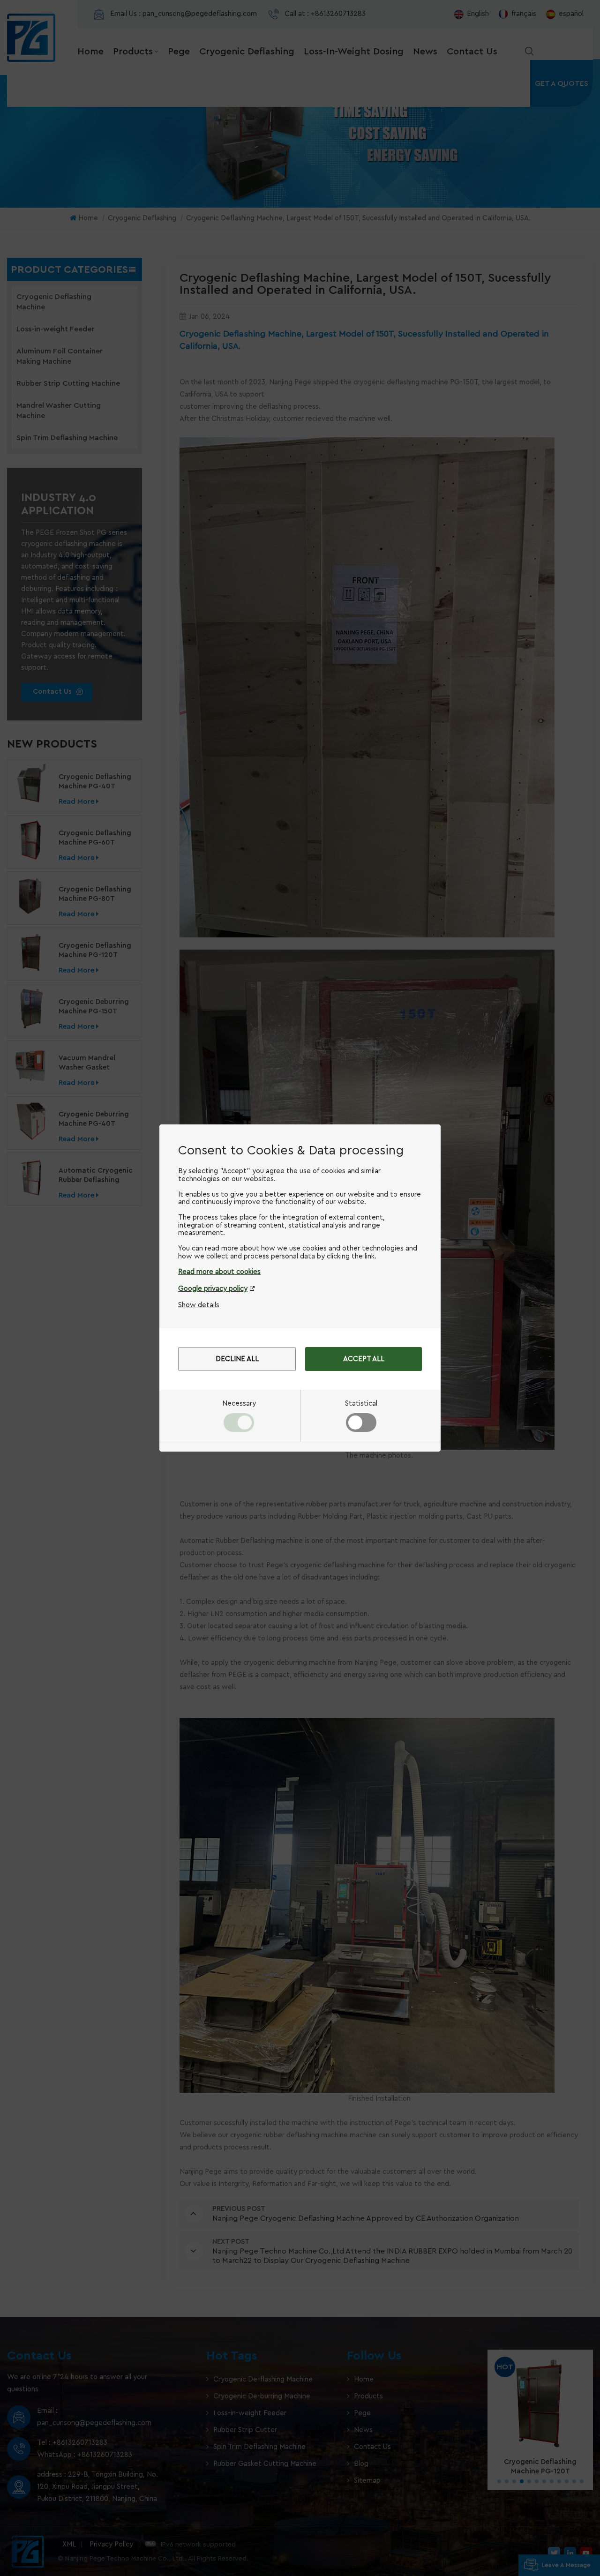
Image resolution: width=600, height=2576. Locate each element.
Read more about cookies (219, 1272)
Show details (199, 1305)
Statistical (361, 1404)
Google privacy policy (213, 1289)
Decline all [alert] (237, 1359)
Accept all (364, 1359)
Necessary (239, 1404)
